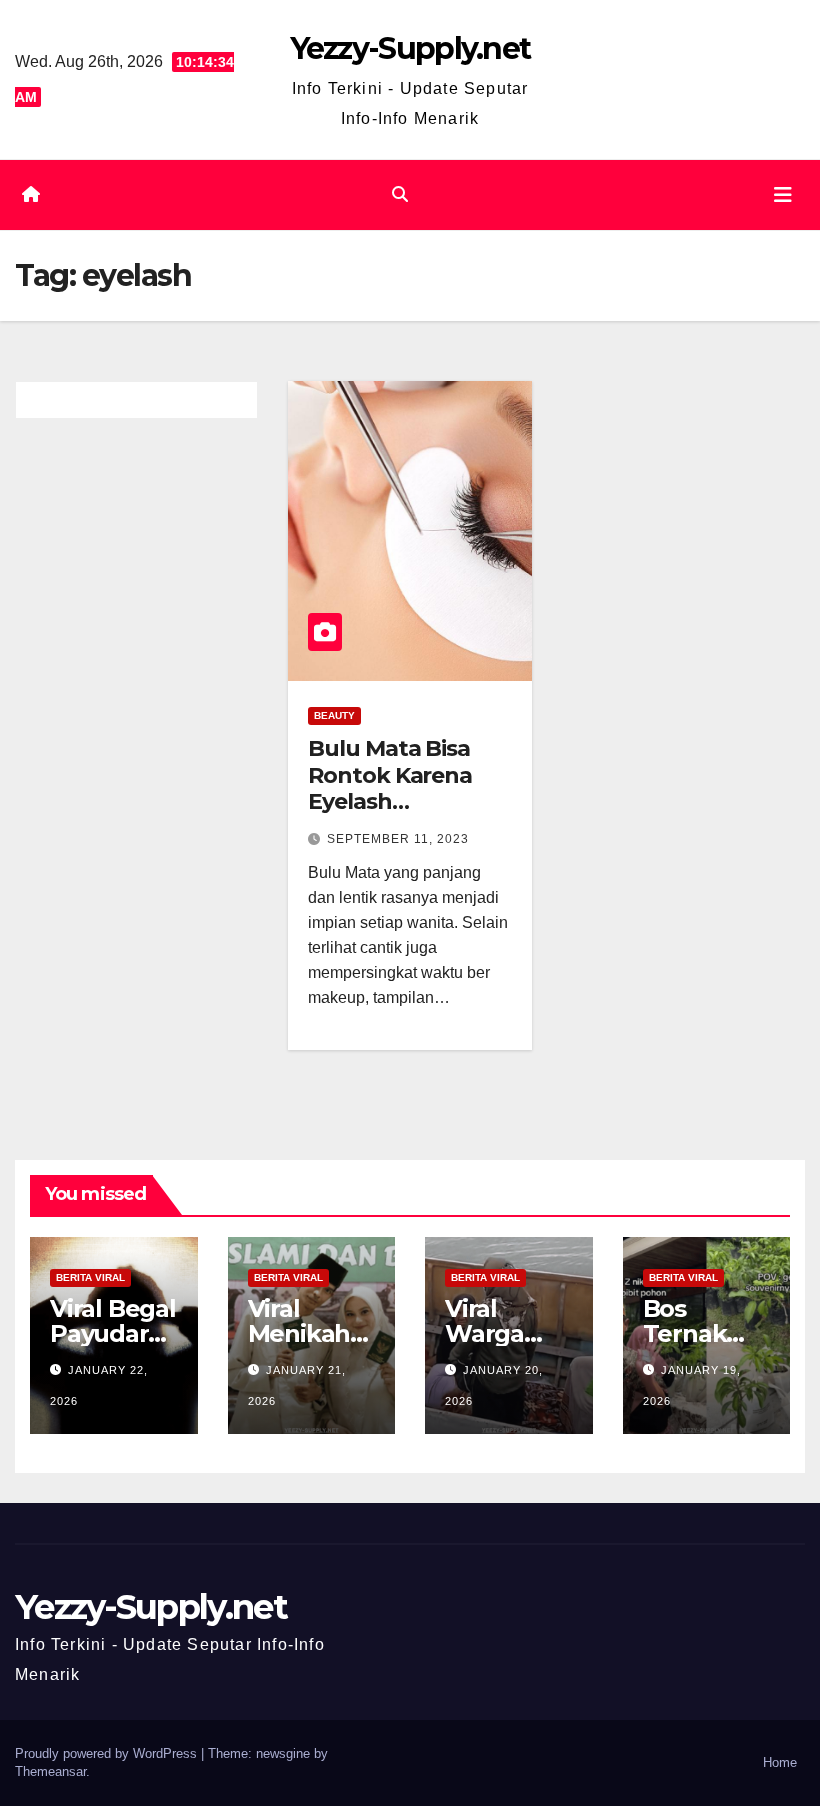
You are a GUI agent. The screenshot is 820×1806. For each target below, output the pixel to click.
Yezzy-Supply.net (410, 48)
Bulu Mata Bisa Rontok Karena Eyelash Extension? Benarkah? (390, 801)
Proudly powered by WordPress (108, 1753)
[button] (400, 194)
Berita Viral (90, 1277)
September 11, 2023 (398, 839)
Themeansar (50, 1771)
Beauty (334, 715)
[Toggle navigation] (783, 195)
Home (780, 1762)
